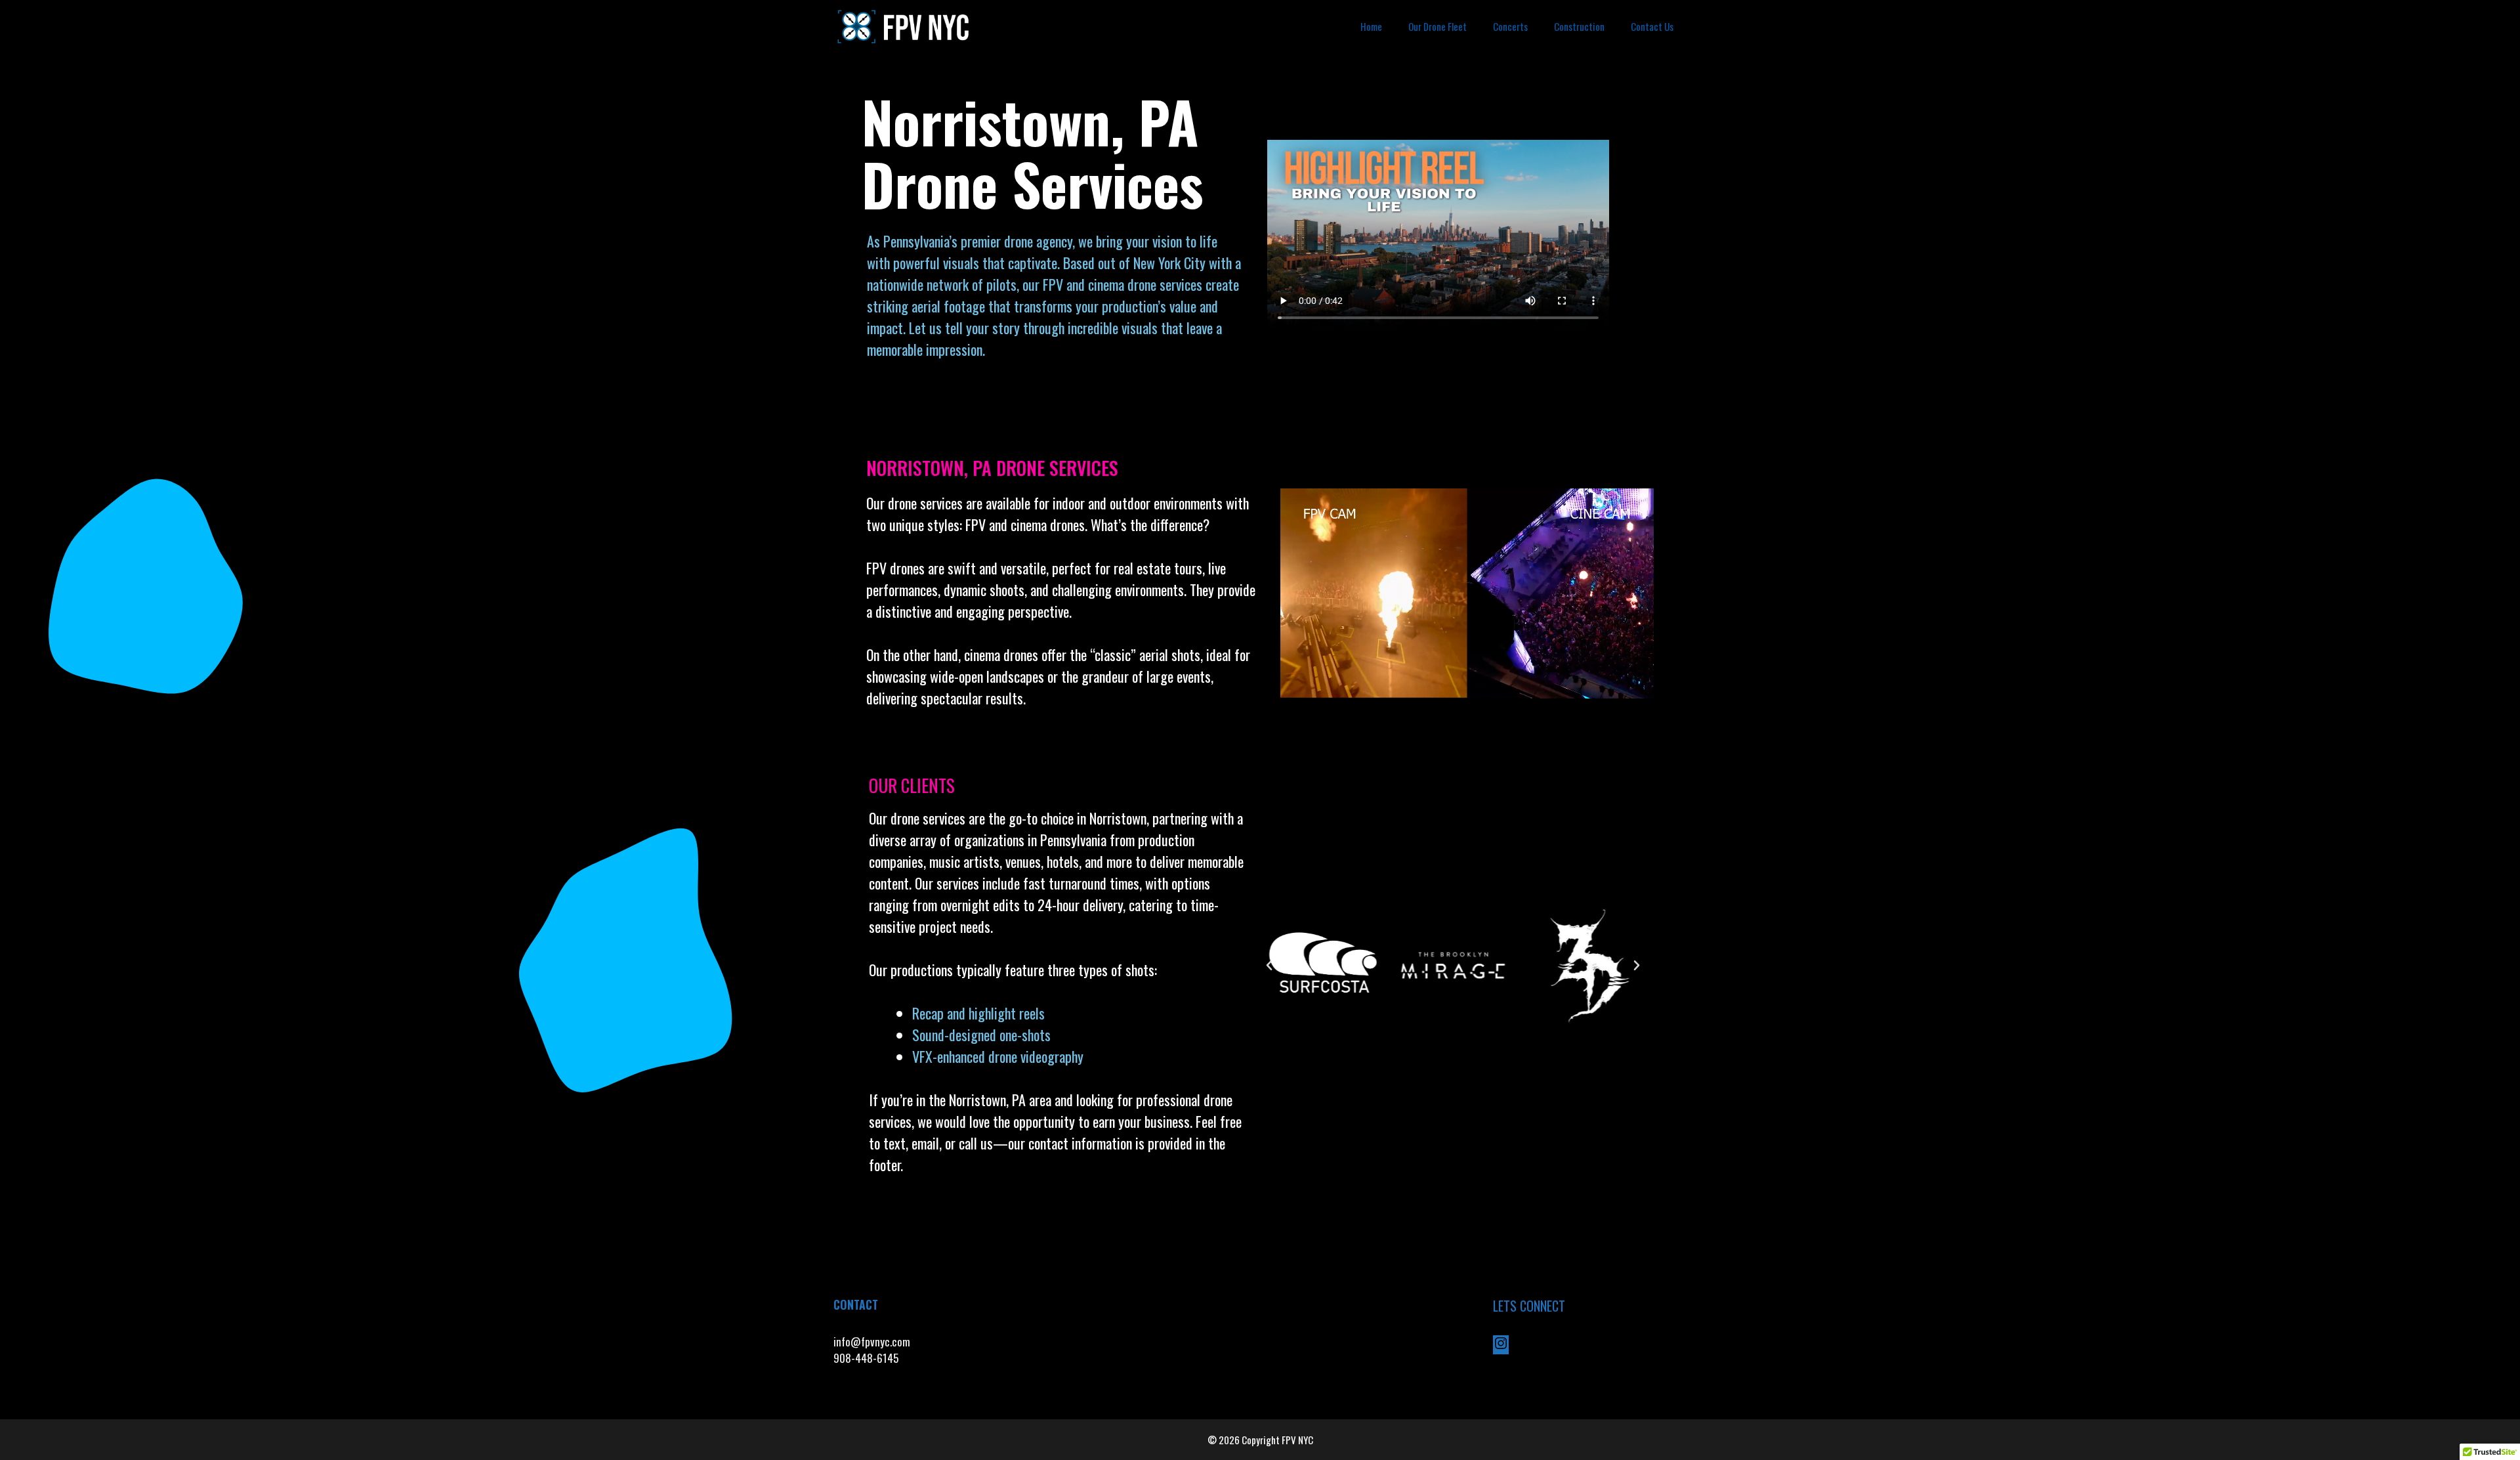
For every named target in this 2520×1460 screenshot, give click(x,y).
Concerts (1510, 26)
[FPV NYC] (905, 26)
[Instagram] (1501, 1346)
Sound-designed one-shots (981, 1035)
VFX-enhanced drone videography (999, 1056)
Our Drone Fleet (1438, 26)
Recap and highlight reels (978, 1013)
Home (1371, 26)
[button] (1269, 966)
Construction (1579, 26)
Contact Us (1652, 26)
